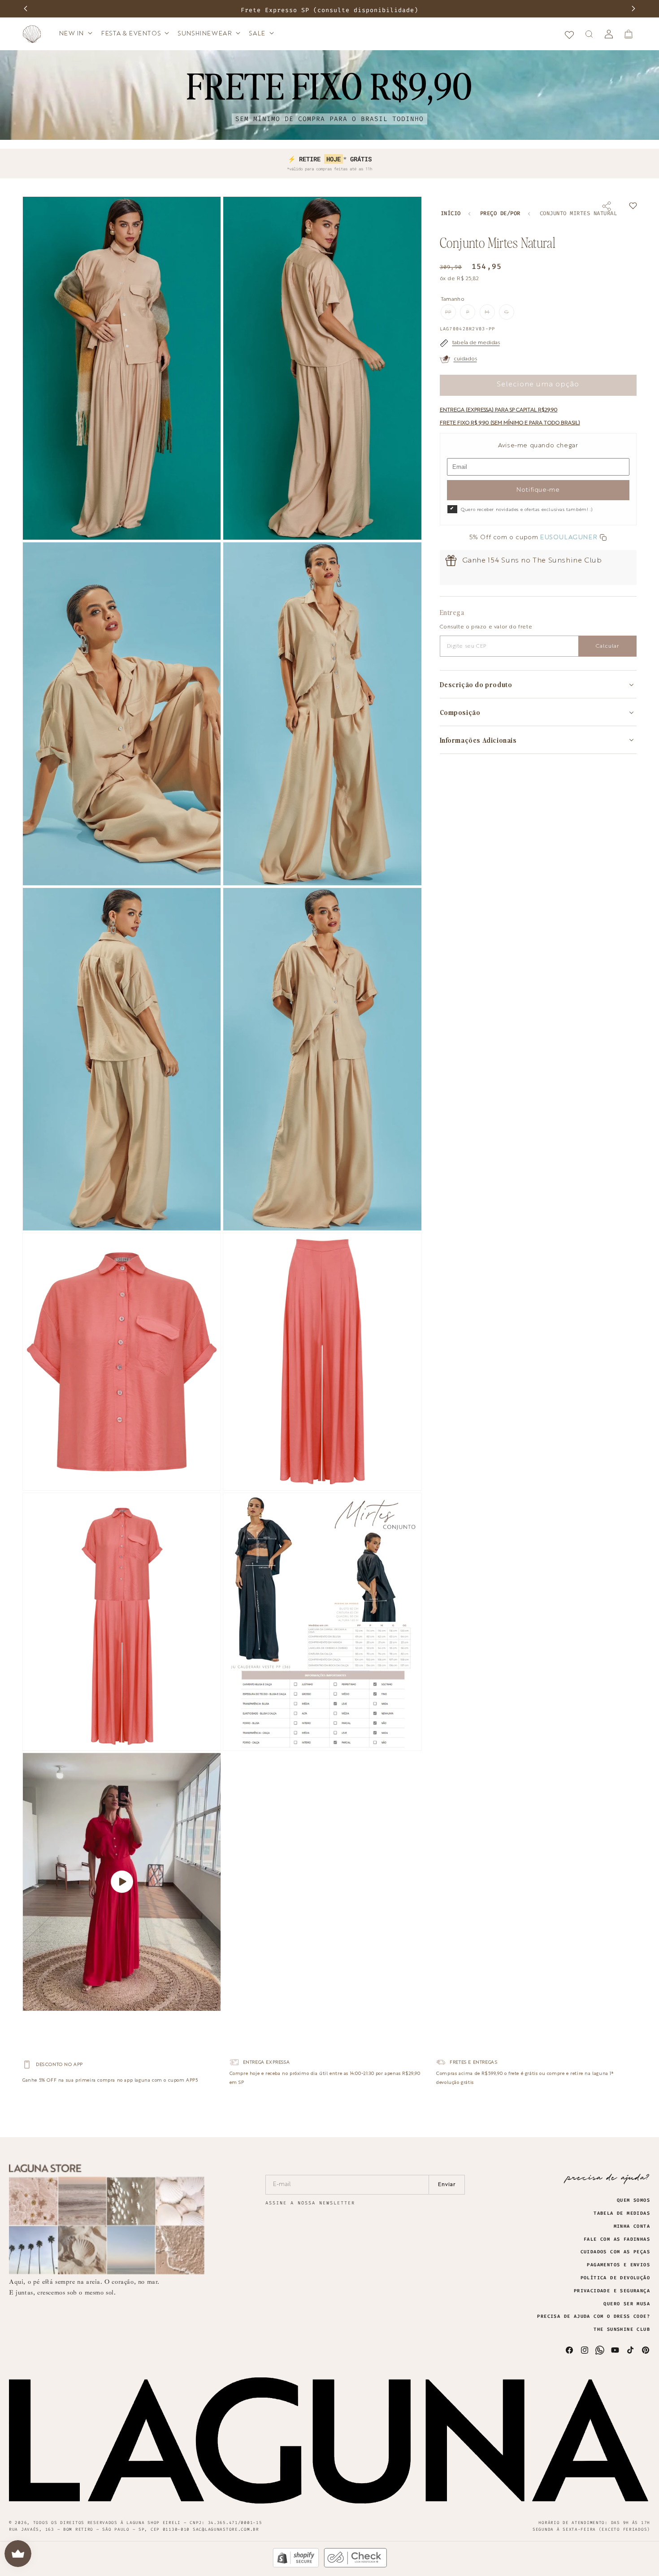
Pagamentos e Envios (618, 2265)
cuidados (465, 359)
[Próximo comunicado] (633, 9)
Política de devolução (615, 2278)
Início (451, 214)
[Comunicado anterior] (26, 9)
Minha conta (632, 2226)
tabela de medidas (476, 343)
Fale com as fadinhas (617, 2239)
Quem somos (633, 2200)
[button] (75, 34)
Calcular (607, 646)
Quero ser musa (627, 2304)
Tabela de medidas (622, 2213)
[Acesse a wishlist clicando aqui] (569, 34)
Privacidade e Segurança (612, 2291)
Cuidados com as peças (615, 2252)
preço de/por (500, 214)
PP (451, 315)
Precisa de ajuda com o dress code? (594, 2316)
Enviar (447, 2185)
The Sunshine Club (622, 2329)
